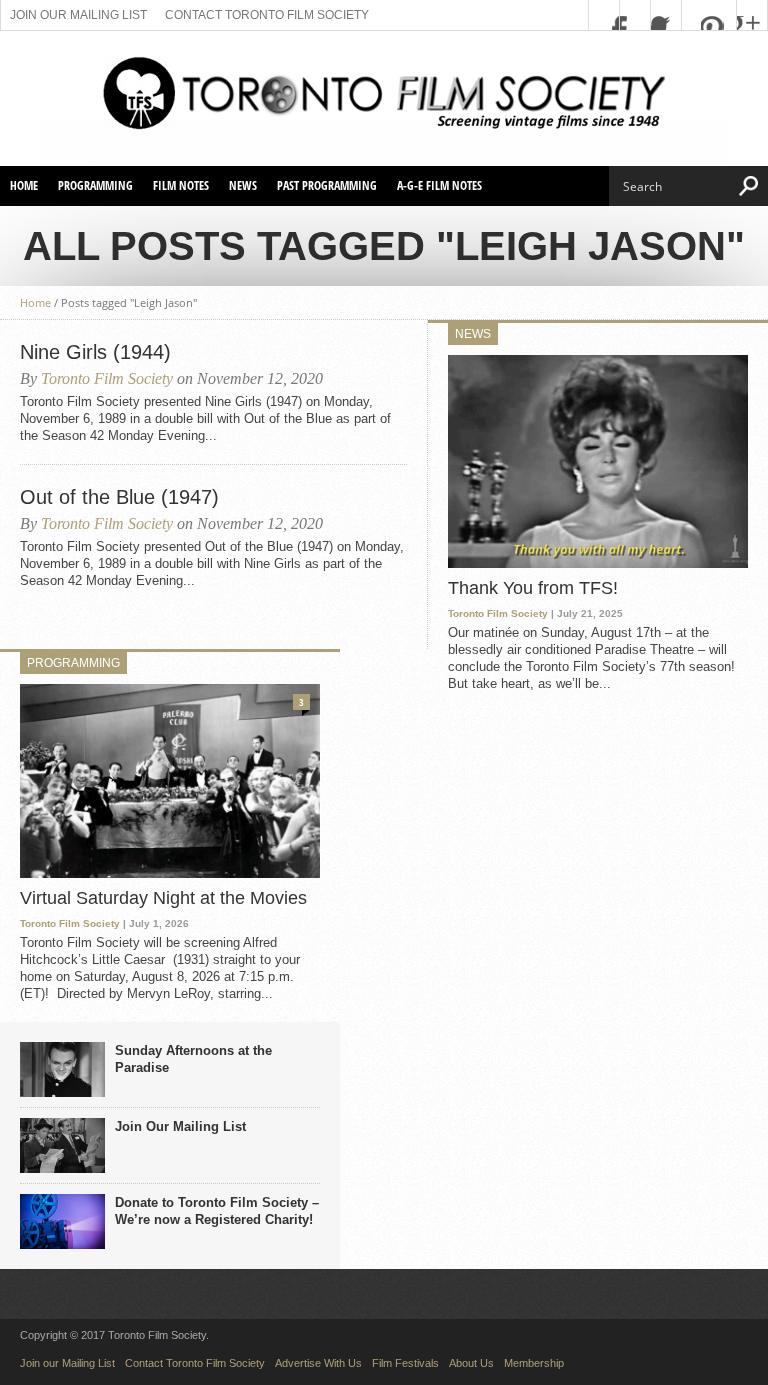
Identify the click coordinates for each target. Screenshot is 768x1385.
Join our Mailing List (78, 15)
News (243, 185)
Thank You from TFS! (533, 588)
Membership (534, 1363)
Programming (95, 185)
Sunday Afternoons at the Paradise (193, 1059)
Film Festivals (405, 1363)
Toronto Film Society (107, 378)
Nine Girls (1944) (95, 352)
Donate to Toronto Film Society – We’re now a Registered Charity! (217, 1211)
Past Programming (327, 185)
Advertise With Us (318, 1363)
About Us (471, 1363)
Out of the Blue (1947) (119, 497)
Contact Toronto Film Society (267, 15)
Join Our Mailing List (180, 1126)
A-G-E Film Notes (439, 185)
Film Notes (181, 185)
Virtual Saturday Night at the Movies (163, 898)
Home (24, 185)
